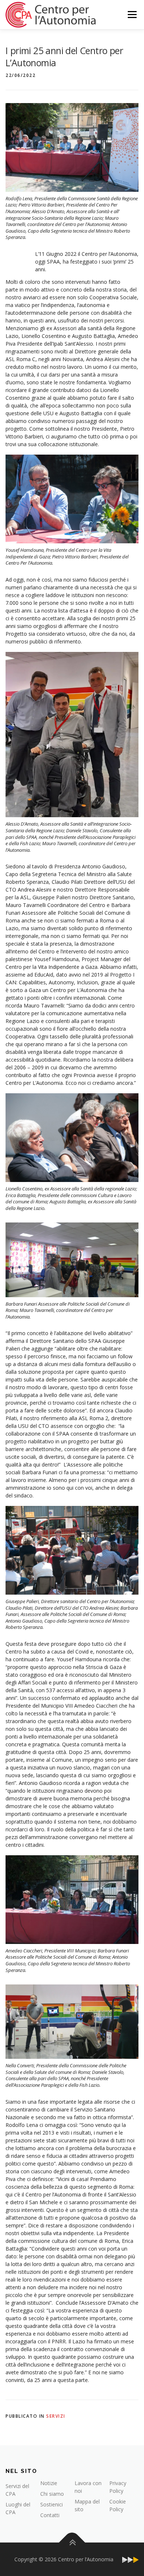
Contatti (50, 2515)
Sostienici (52, 2504)
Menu (132, 15)
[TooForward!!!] (130, 2559)
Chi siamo (52, 2494)
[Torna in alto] (72, 2542)
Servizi (56, 2416)
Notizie (49, 2483)
